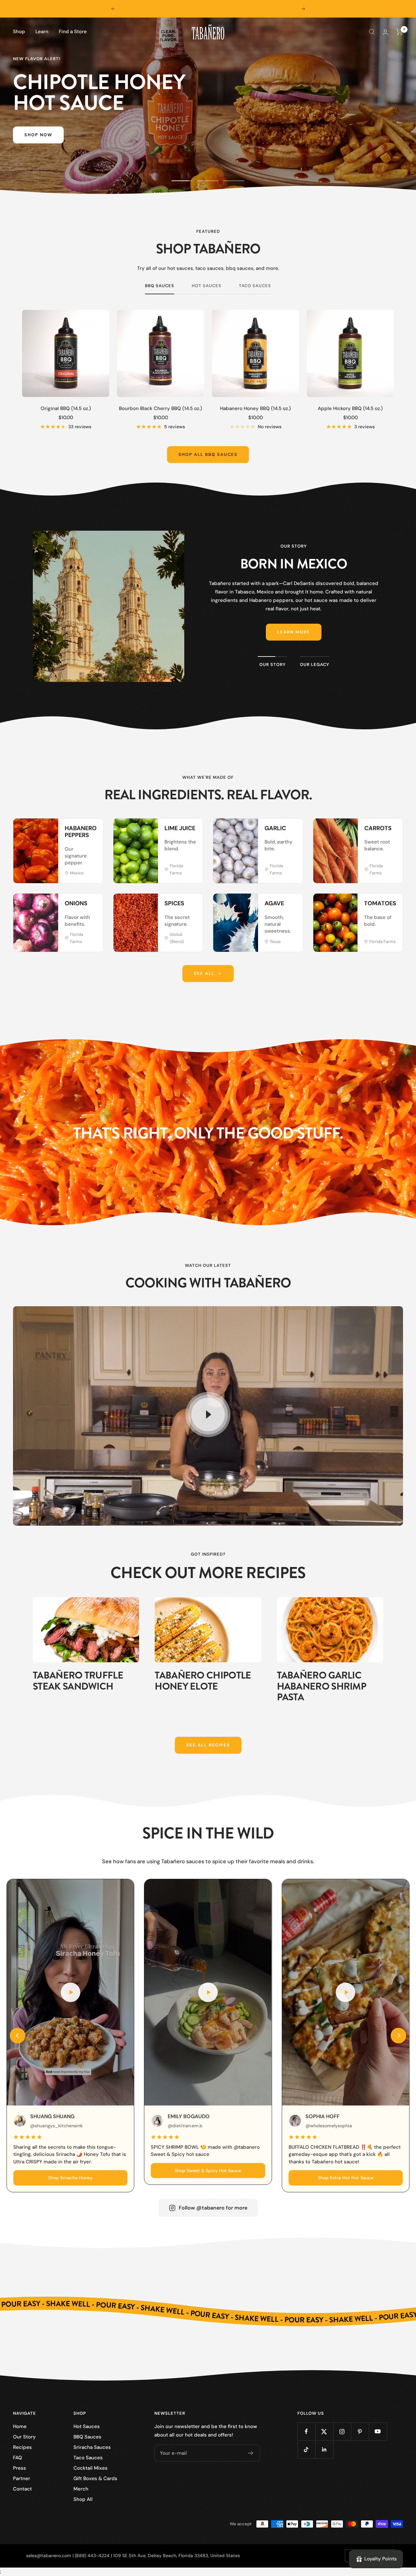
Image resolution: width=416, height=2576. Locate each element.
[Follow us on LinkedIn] (324, 2449)
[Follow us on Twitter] (324, 2431)
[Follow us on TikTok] (306, 2449)
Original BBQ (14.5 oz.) (66, 408)
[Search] (372, 32)
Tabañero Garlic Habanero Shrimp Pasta (322, 1686)
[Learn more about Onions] (91, 905)
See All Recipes (208, 1745)
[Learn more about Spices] (191, 905)
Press (19, 2468)
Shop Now (38, 135)
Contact (22, 2489)
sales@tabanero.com (49, 2556)
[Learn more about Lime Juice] (191, 830)
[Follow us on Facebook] (306, 2431)
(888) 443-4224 (92, 2556)
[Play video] (208, 1414)
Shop (19, 32)
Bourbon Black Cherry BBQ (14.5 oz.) (161, 408)
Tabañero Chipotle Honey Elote (203, 1681)
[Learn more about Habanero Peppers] (91, 830)
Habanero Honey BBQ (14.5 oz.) (255, 408)
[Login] (385, 32)
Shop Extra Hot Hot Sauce (346, 2178)
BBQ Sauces (160, 286)
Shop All (83, 2499)
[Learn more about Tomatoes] (391, 905)
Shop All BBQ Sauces (208, 454)
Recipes (22, 2447)
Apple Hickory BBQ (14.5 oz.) (350, 408)
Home (20, 2426)
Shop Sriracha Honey (70, 2178)
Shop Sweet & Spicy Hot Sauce (208, 2171)
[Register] (251, 2453)
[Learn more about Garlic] (291, 830)
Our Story (24, 2437)
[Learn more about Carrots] (391, 830)
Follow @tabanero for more (213, 2208)
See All (204, 973)
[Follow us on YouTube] (378, 2431)
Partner (22, 2478)
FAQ (18, 2458)
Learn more (294, 632)
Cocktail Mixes (91, 2468)
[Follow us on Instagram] (342, 2431)
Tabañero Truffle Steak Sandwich (78, 1681)
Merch (81, 2489)
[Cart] (400, 32)
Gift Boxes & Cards (95, 2478)
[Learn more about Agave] (291, 905)
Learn (42, 32)
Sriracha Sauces (92, 2447)
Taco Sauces (255, 286)
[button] (18, 2036)
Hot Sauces (207, 286)
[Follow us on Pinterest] (360, 2431)
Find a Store (73, 32)
